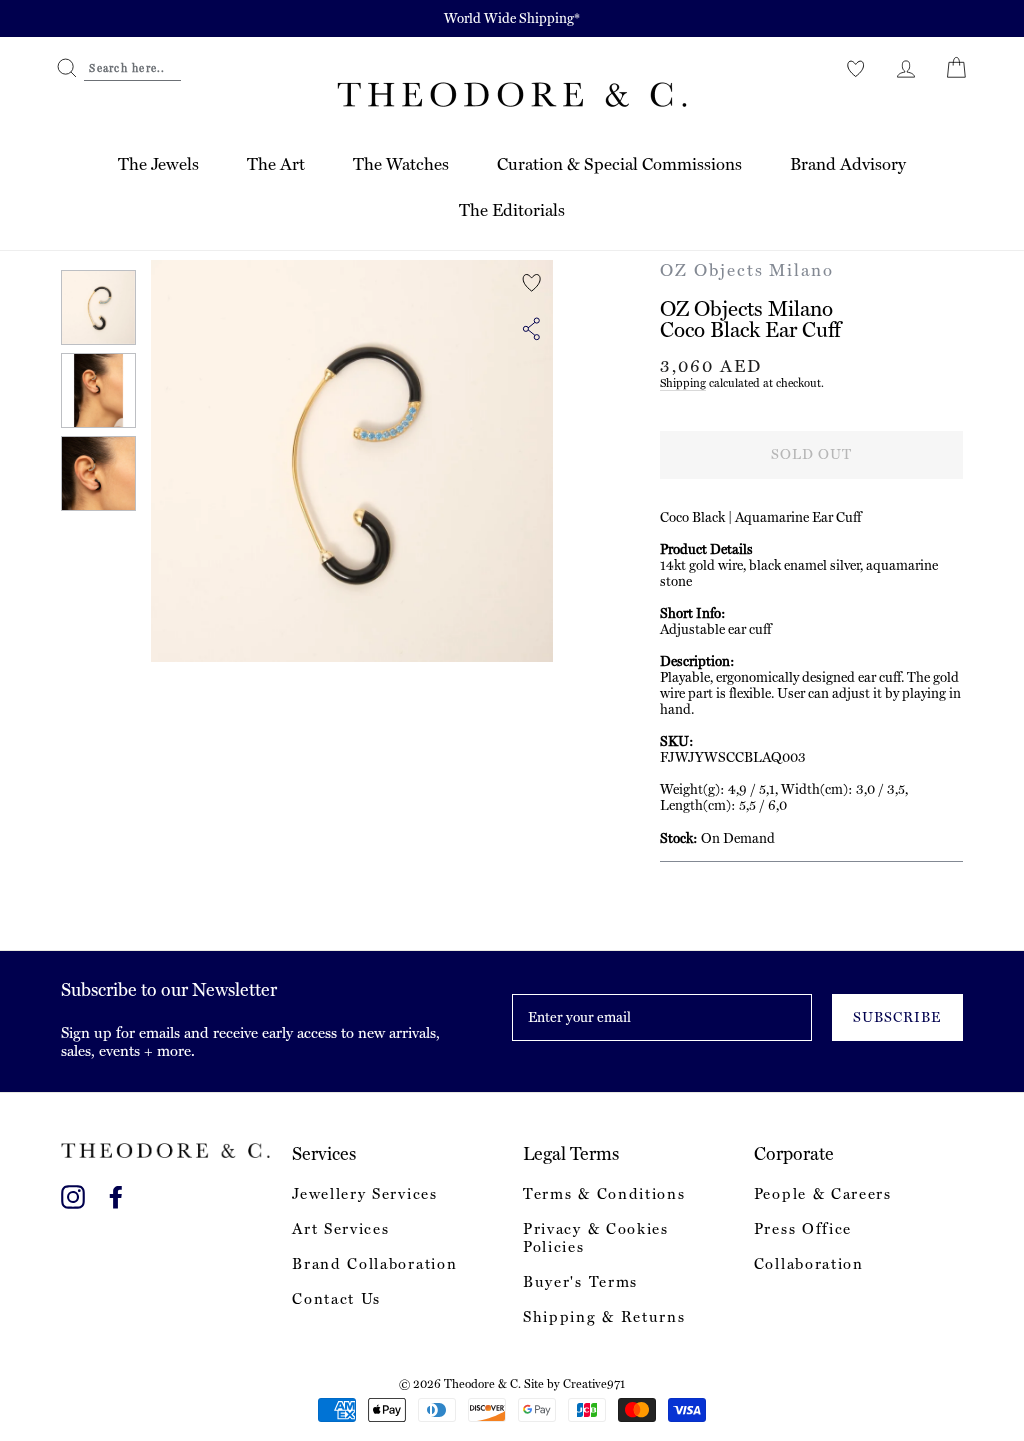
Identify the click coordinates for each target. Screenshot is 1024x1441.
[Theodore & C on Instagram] (73, 1193)
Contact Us (336, 1299)
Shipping (683, 383)
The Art (276, 164)
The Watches (401, 164)
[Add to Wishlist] (532, 283)
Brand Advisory (848, 164)
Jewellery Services (364, 1194)
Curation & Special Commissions (619, 164)
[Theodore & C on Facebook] (116, 1193)
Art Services (340, 1229)
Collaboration (809, 1264)
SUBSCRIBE (897, 1017)
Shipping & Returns (604, 1317)
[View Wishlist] (856, 68)
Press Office (803, 1229)
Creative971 (594, 1384)
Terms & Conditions (604, 1194)
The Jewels (158, 164)
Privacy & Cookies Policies (596, 1238)
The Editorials (512, 210)
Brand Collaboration (374, 1264)
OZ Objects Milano (747, 270)
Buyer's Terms (580, 1282)
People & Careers (823, 1194)
